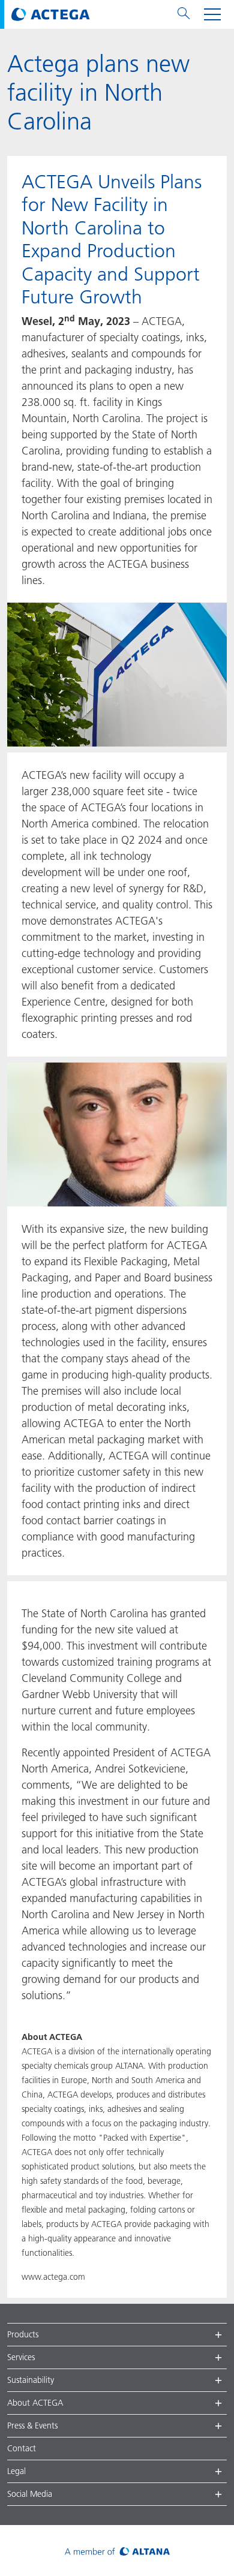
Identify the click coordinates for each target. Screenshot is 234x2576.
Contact (22, 2448)
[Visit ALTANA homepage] (117, 2551)
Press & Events (32, 2425)
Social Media (30, 2494)
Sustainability (31, 2380)
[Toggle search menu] (184, 14)
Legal (16, 2471)
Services (21, 2357)
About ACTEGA (35, 2403)
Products (23, 2334)
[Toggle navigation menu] (212, 14)
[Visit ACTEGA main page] (51, 14)
